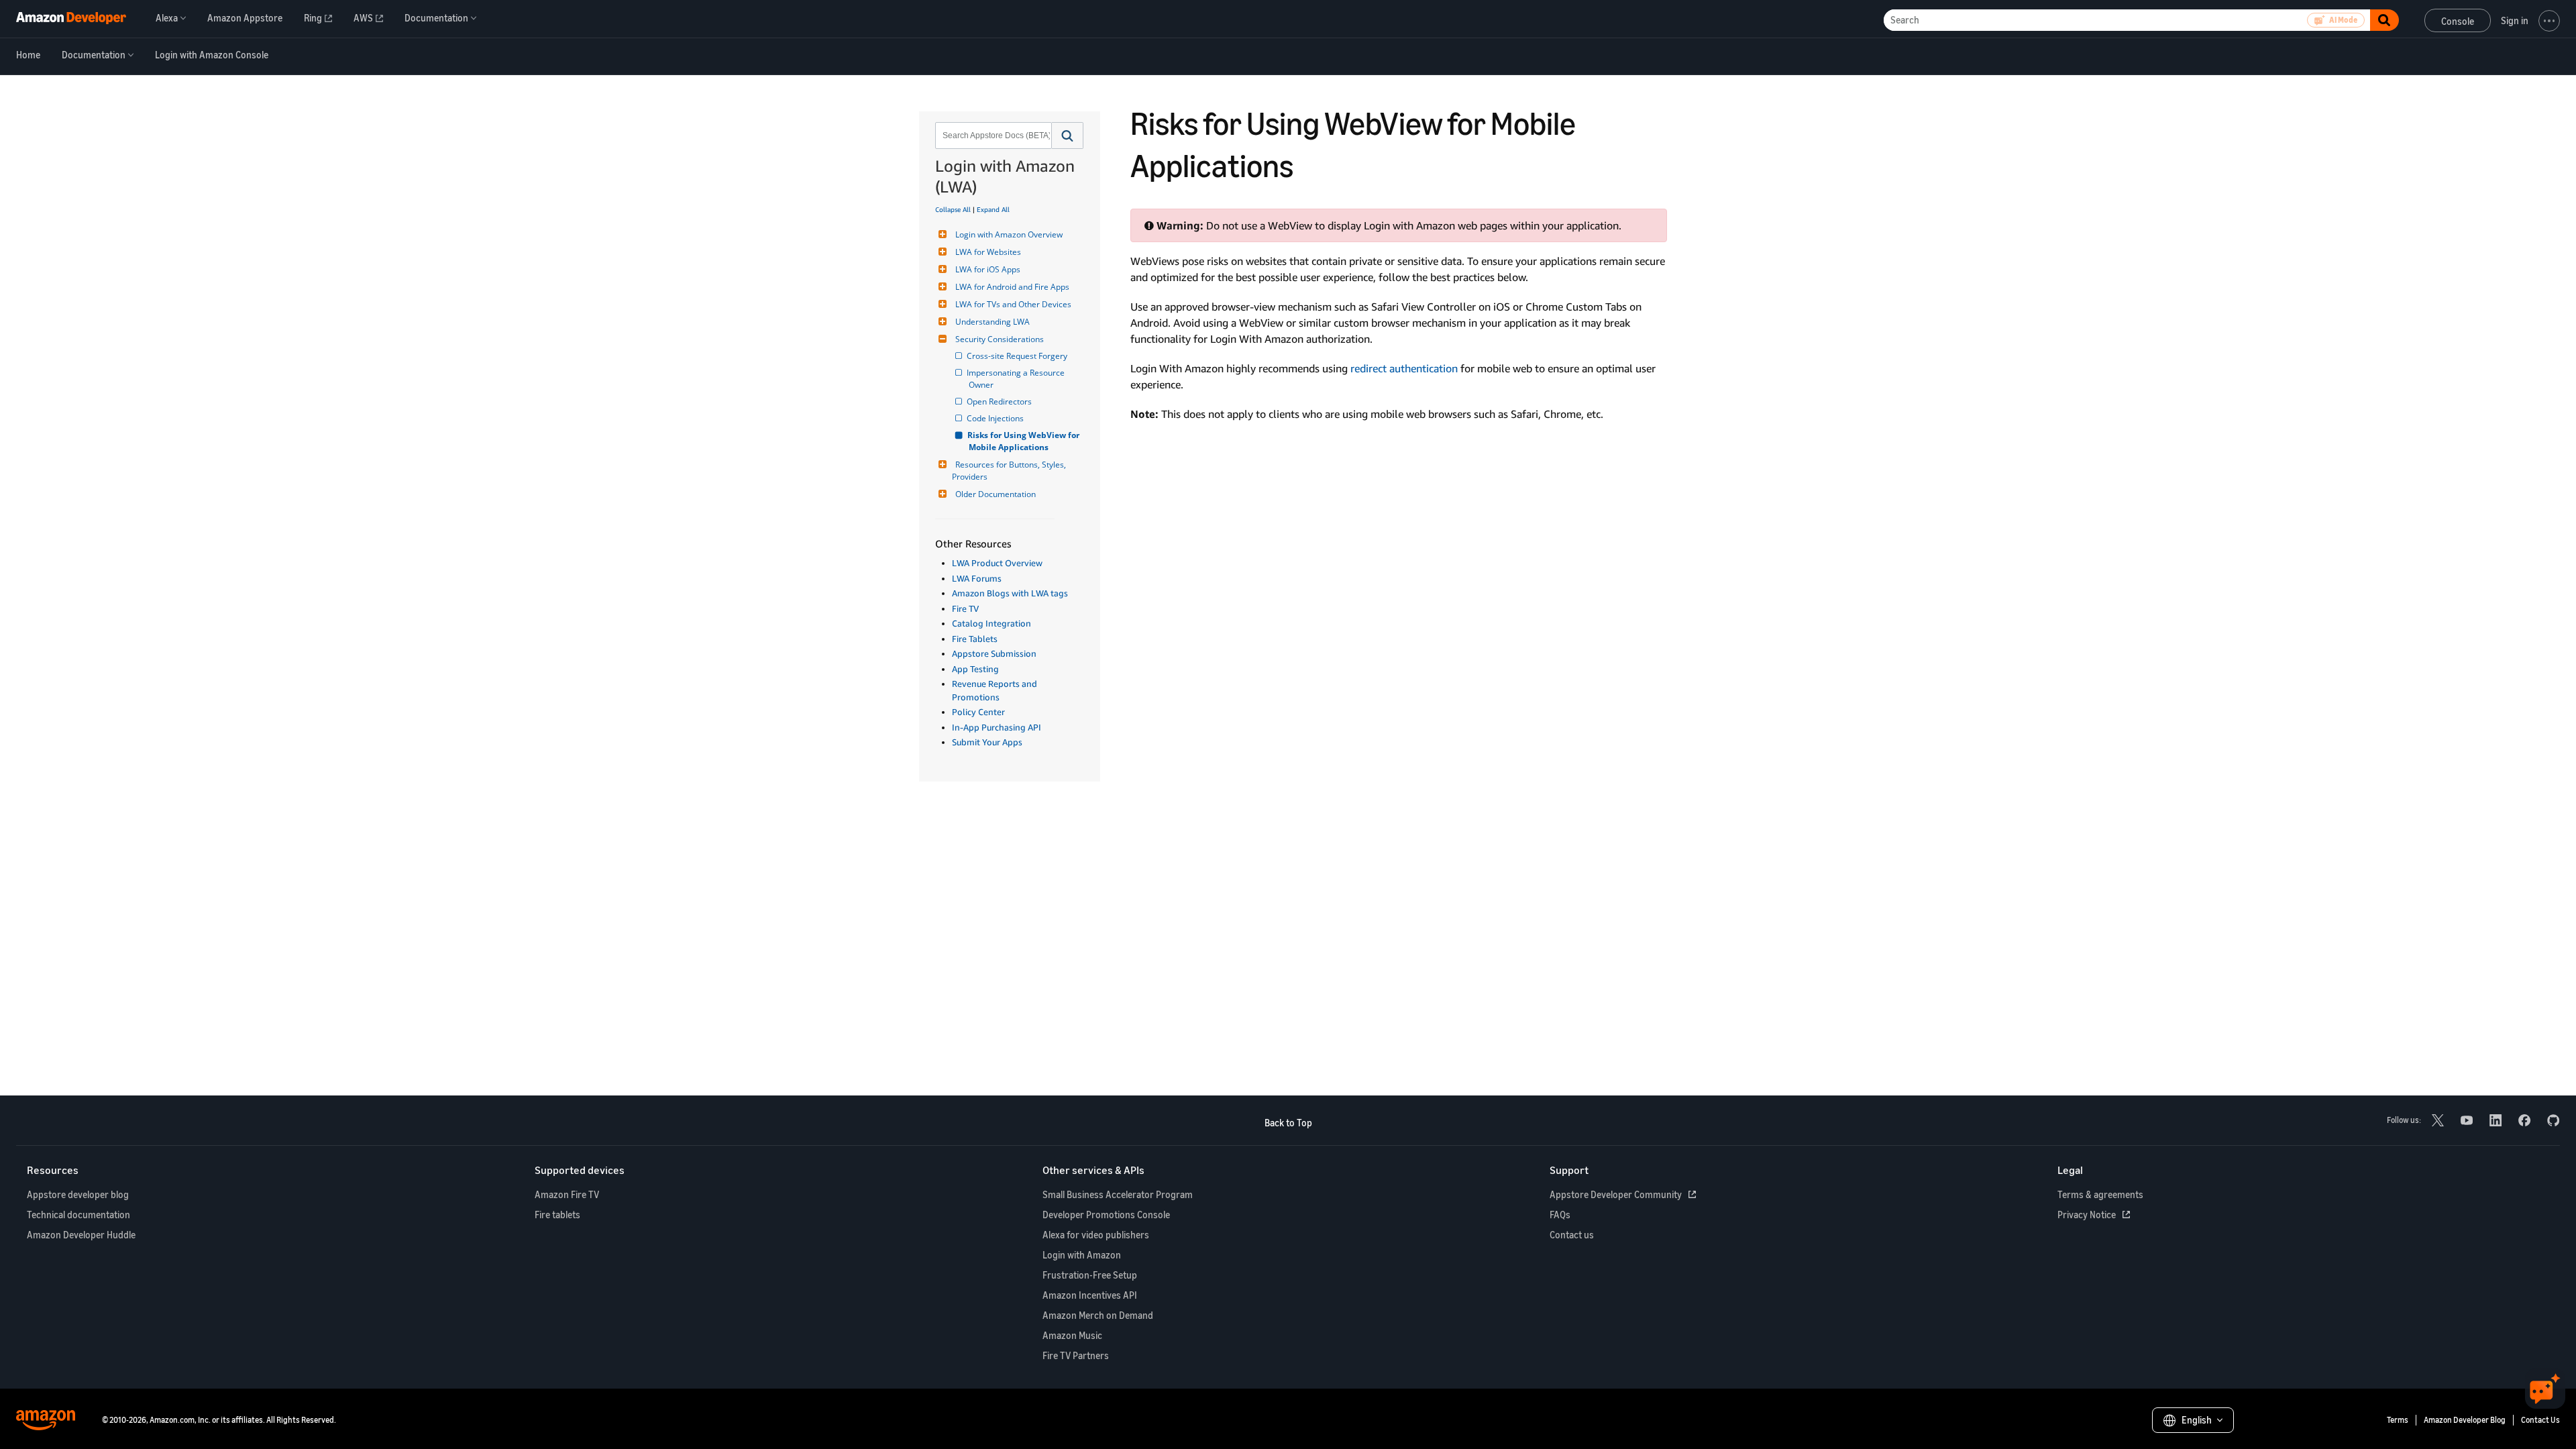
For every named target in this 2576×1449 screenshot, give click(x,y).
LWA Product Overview (997, 563)
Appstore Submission (994, 653)
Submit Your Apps (987, 742)
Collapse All (953, 209)
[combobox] (992, 136)
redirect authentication (1404, 368)
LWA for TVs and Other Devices (1013, 304)
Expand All (993, 209)
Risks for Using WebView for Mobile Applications (1025, 441)
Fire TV (965, 608)
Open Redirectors (1000, 401)
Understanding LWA (992, 322)
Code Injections (996, 418)
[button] (1068, 136)
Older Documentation (996, 494)
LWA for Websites (988, 252)
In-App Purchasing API (997, 727)
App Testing (975, 669)
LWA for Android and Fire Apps (1012, 287)
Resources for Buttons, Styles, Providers (1010, 471)
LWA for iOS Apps (988, 269)
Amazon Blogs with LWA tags (1010, 593)
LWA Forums (977, 578)
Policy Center (978, 712)
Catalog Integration (991, 623)
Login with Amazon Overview (1009, 234)
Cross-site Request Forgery (1018, 356)
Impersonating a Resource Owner (1018, 379)
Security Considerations (1000, 339)
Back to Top (1288, 1123)
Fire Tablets (975, 639)
